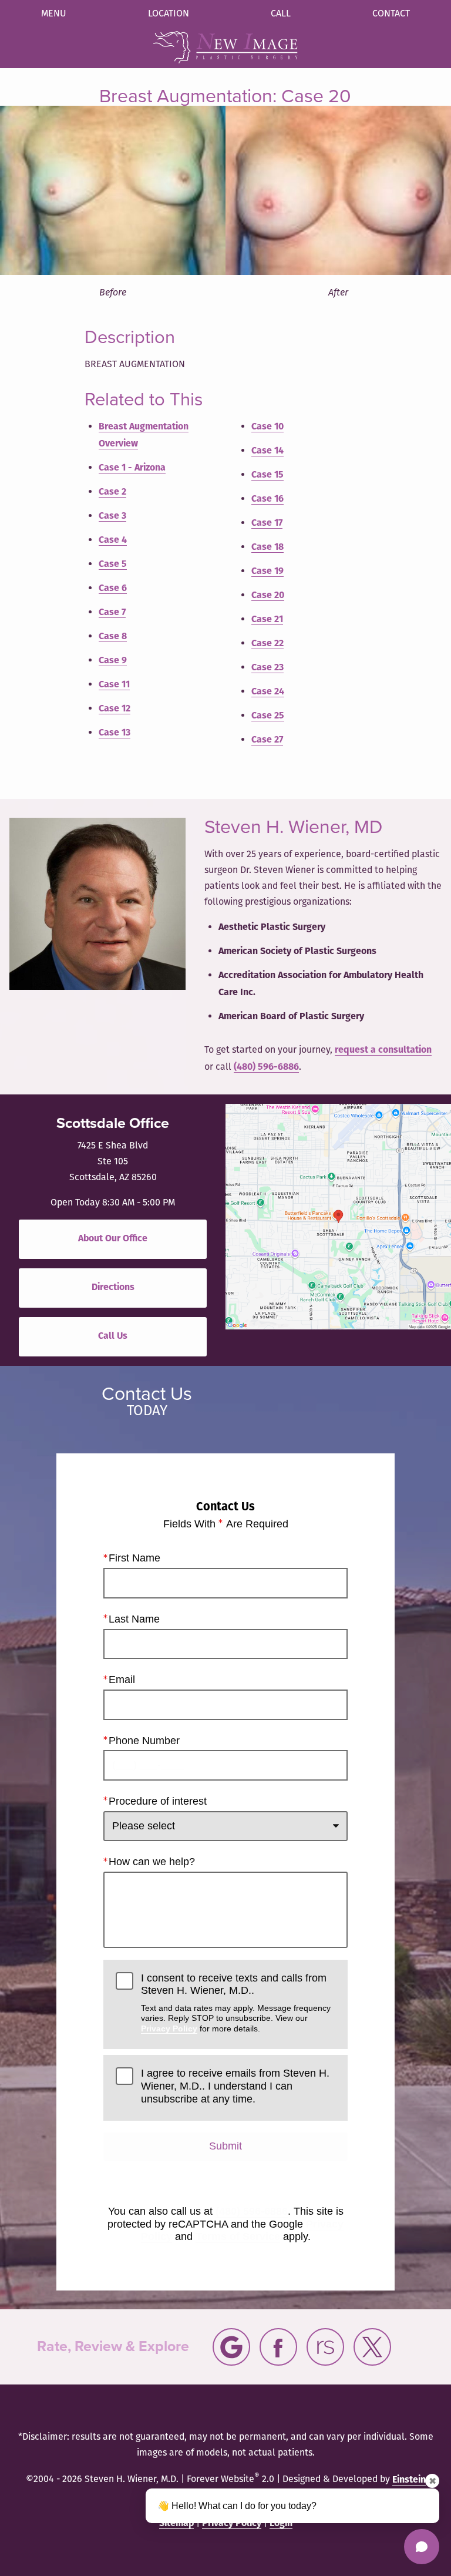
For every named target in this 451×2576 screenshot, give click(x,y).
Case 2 (112, 492)
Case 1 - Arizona (132, 468)
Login (281, 2524)
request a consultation (383, 1050)
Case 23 (267, 668)
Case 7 (112, 613)
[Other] (325, 2347)
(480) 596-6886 (266, 1067)
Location (169, 14)
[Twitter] (372, 2347)
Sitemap (176, 2524)
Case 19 (267, 572)
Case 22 (267, 644)
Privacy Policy (169, 2028)
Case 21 (267, 620)
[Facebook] (278, 2347)
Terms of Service (238, 2236)
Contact (391, 14)
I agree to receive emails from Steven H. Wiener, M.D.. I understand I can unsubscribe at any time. (235, 2086)
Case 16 (267, 499)
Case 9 (113, 661)
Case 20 (268, 596)
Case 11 (114, 685)
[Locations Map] (338, 1217)
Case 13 (115, 733)
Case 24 (268, 692)
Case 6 (113, 589)
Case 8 (113, 637)
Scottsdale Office (113, 1123)
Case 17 (267, 523)
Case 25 (268, 716)
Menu (54, 14)
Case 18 (267, 548)
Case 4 (113, 540)
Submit (225, 2146)
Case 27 (267, 740)
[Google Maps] (231, 2347)
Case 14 (267, 451)
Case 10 (267, 427)
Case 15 (267, 475)
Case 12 (115, 709)
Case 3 (112, 516)
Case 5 (113, 565)
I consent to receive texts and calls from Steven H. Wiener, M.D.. (236, 2003)
